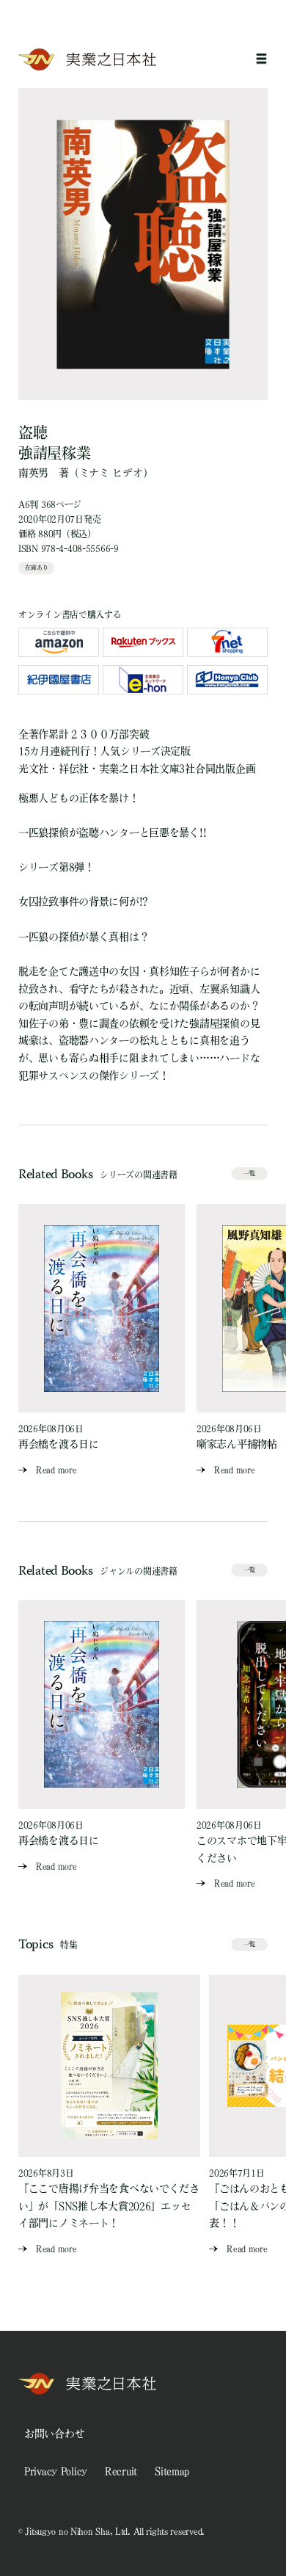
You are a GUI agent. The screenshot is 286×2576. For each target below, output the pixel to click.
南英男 (33, 473)
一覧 (249, 1173)
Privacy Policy (56, 2471)
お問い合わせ (54, 2434)
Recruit (121, 2471)
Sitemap (172, 2471)
